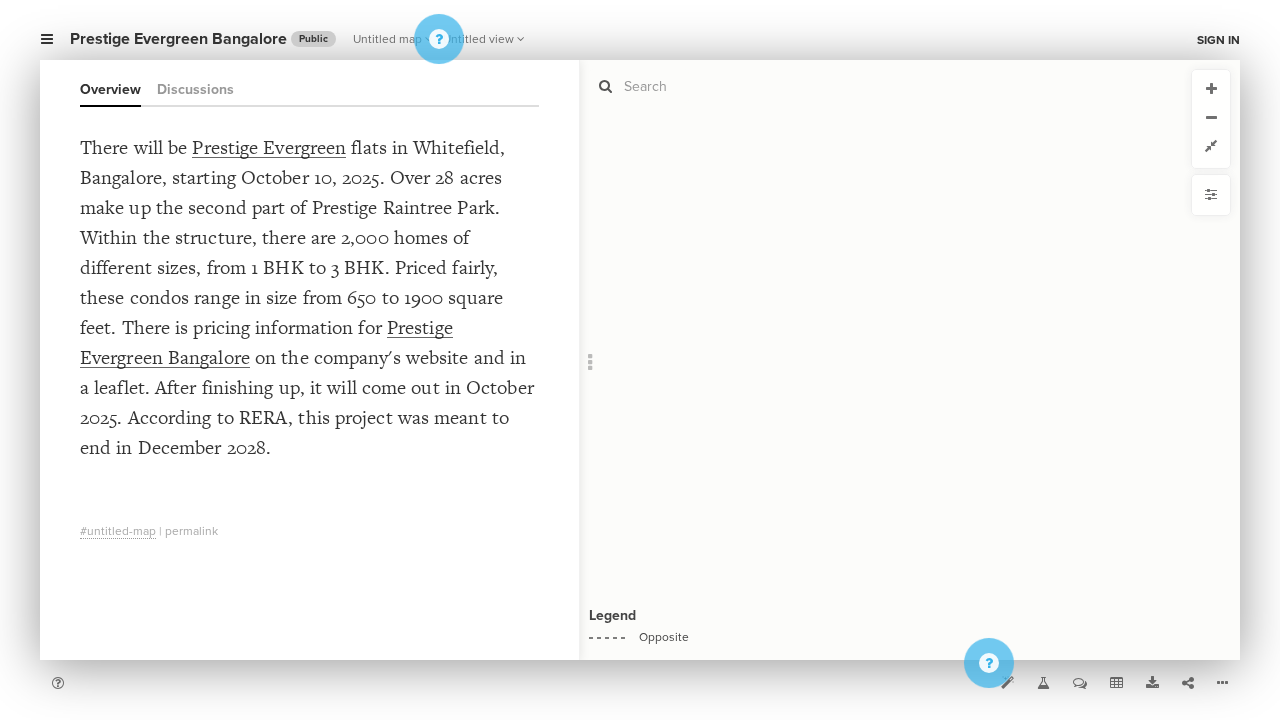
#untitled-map (118, 531)
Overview (110, 89)
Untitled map (387, 39)
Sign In (1218, 40)
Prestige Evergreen (269, 147)
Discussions (195, 89)
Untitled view (478, 39)
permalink (191, 531)
